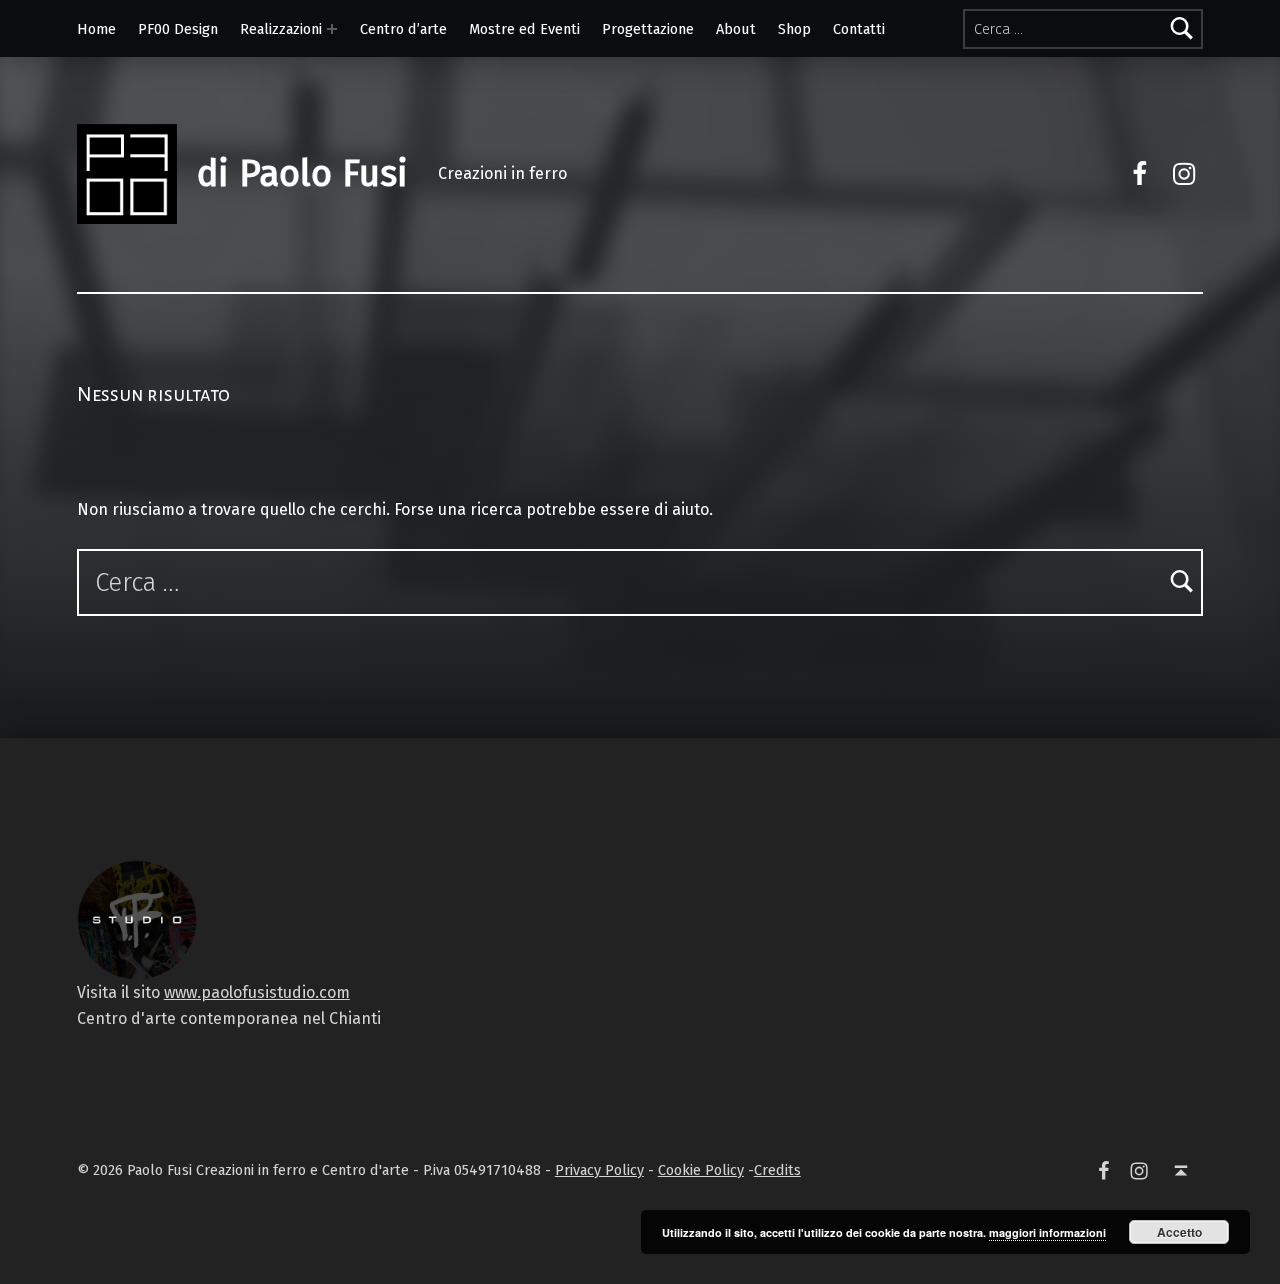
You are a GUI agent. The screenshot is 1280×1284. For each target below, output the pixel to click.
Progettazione (648, 29)
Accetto (1179, 1232)
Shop (794, 29)
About (736, 29)
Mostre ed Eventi (524, 29)
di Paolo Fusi (302, 174)
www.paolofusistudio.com (257, 992)
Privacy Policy (599, 1170)
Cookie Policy (701, 1170)
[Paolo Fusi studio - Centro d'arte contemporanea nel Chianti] (137, 918)
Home (96, 29)
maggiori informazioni (1047, 1232)
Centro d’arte (403, 29)
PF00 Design (178, 29)
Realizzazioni (281, 29)
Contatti (859, 29)
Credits (777, 1170)
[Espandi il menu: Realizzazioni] (332, 29)
